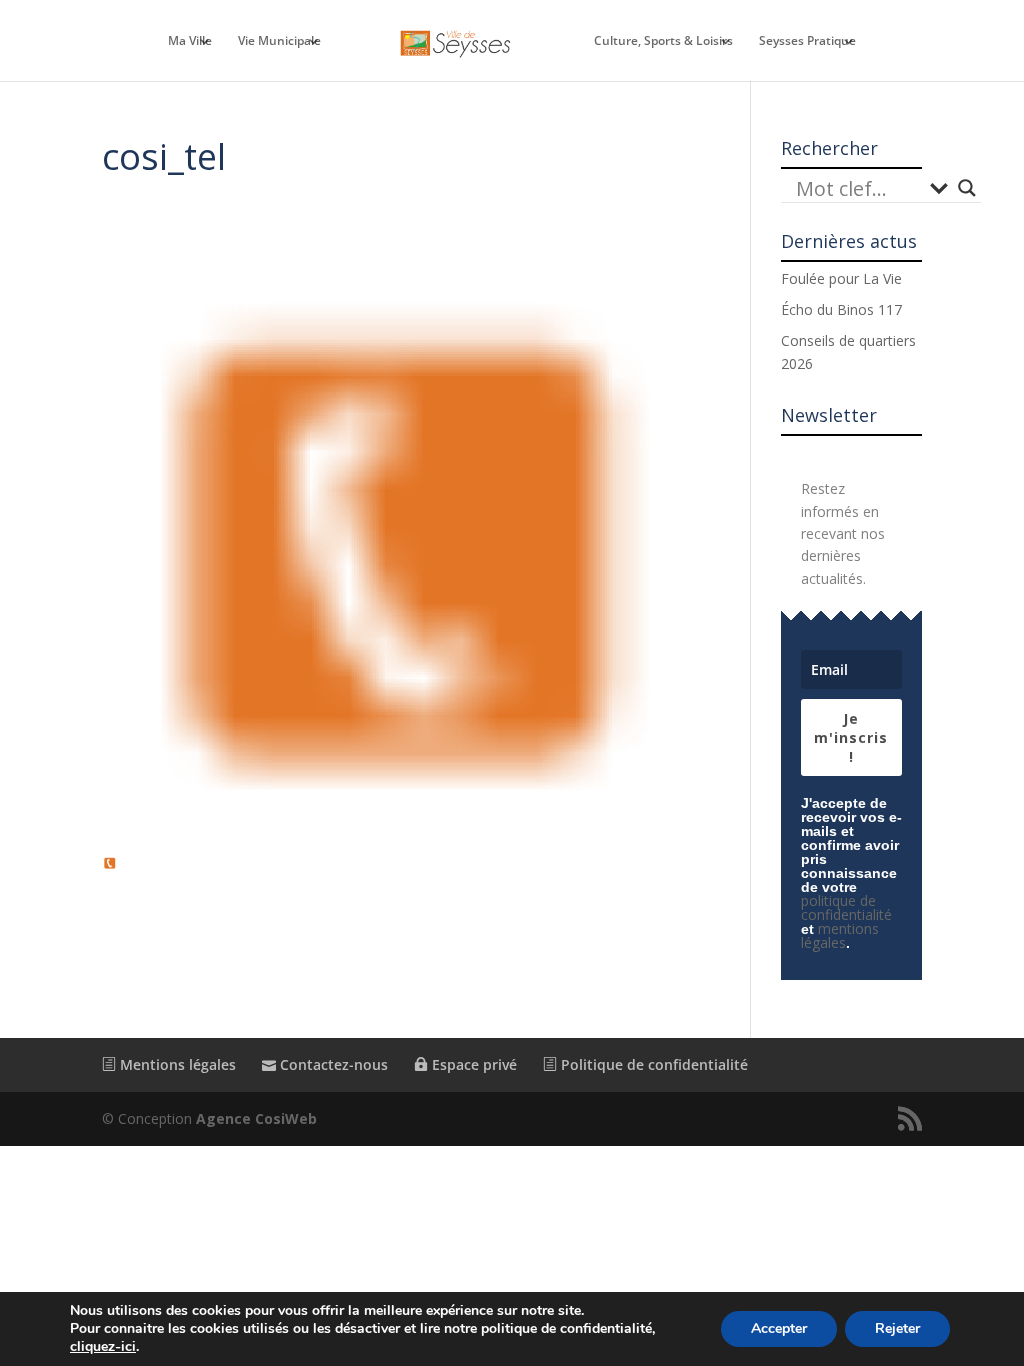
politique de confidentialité (846, 907)
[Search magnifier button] (967, 188)
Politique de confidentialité (652, 1064)
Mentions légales (176, 1064)
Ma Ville (190, 41)
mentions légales (840, 935)
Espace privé (472, 1064)
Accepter (779, 1328)
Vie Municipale (279, 41)
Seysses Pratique (807, 41)
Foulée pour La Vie (841, 278)
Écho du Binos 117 (841, 309)
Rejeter (897, 1328)
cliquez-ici (103, 1347)
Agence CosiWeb (256, 1118)
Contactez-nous (332, 1064)
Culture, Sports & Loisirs (663, 41)
